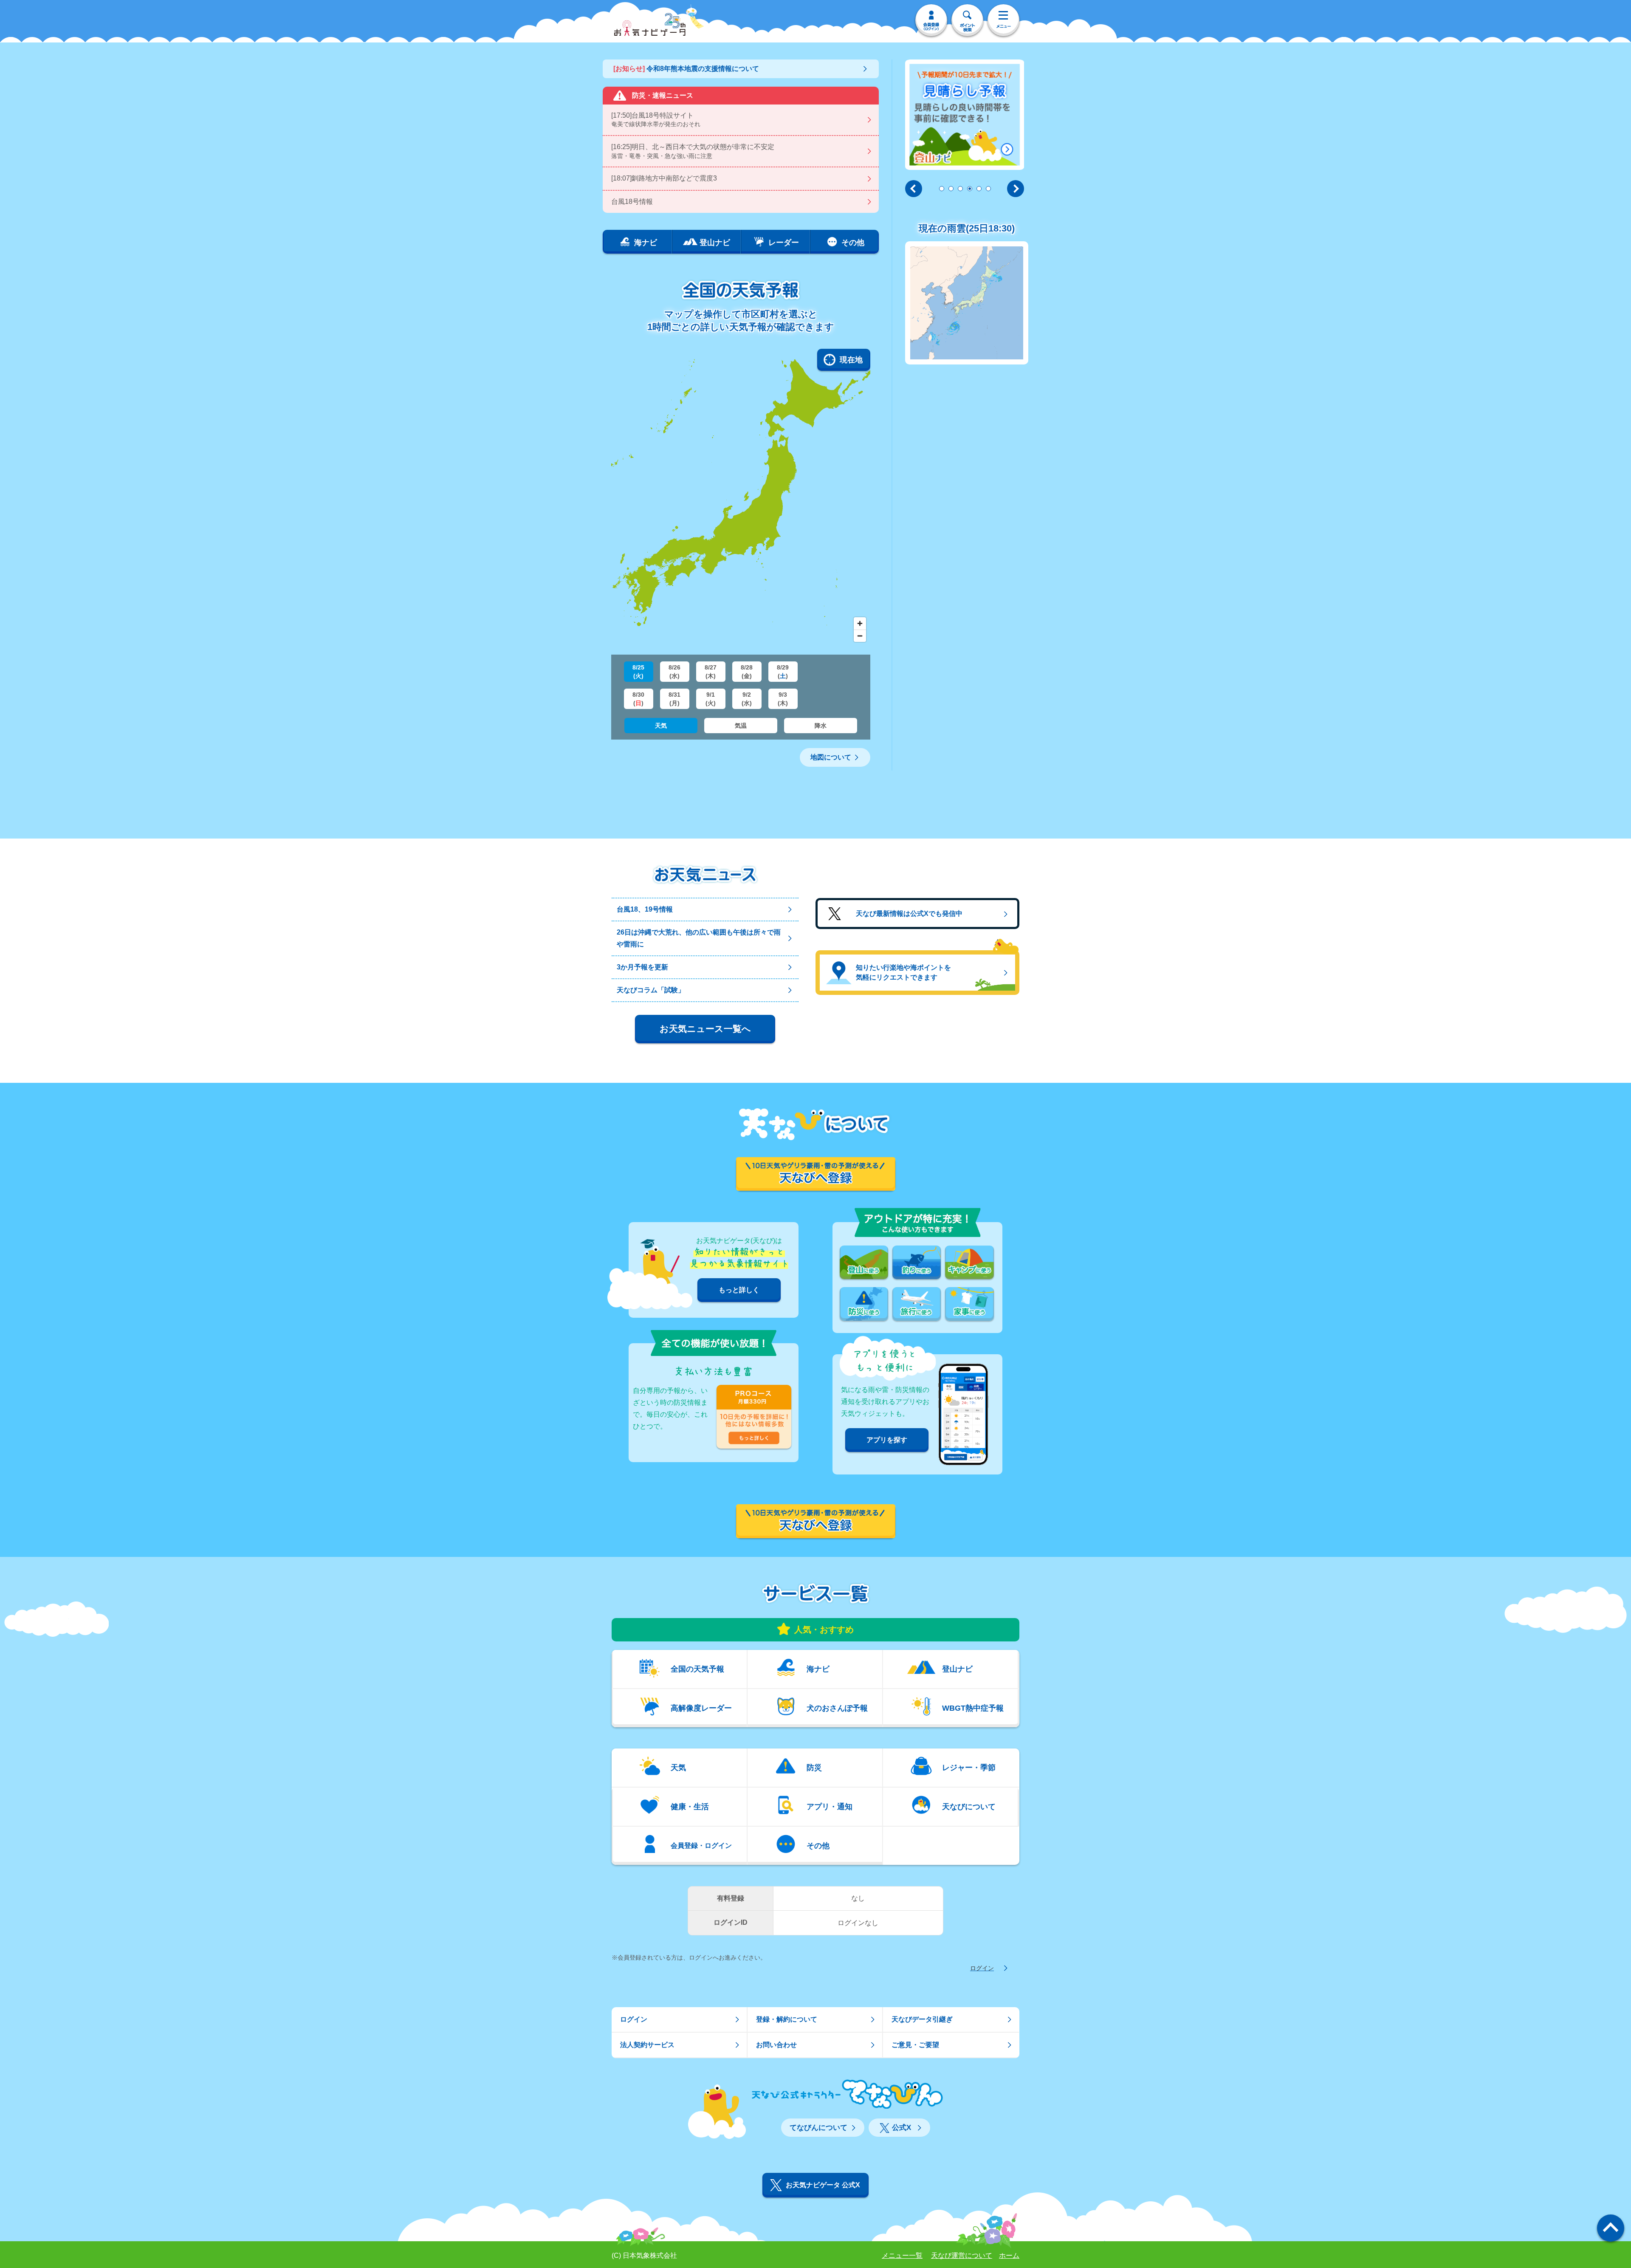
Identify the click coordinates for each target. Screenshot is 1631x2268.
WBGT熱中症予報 (973, 1708)
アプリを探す (887, 1440)
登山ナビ (957, 1669)
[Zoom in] (860, 623)
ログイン (982, 1968)
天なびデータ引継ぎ (922, 2019)
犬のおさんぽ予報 (837, 1708)
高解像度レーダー (701, 1708)
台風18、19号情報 (645, 909)
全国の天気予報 (697, 1669)
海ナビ (818, 1669)
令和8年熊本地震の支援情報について (686, 69)
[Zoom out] (860, 636)
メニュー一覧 (902, 2255)
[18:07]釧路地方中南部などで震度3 (664, 178)
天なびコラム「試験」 (651, 990)
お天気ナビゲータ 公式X (823, 2185)
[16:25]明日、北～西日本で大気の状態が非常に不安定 (693, 151)
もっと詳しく (739, 1290)
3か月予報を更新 (642, 967)
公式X (902, 2128)
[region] (741, 497)
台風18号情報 (632, 202)
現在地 (851, 360)
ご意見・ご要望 (915, 2045)
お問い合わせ (776, 2045)
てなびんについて (818, 2128)
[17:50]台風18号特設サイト (656, 120)
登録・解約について (787, 2019)
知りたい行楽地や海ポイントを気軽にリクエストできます (903, 972)
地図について (831, 757)
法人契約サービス (647, 2045)
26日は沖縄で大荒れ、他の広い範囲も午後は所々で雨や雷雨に (699, 938)
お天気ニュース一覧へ (705, 1029)
